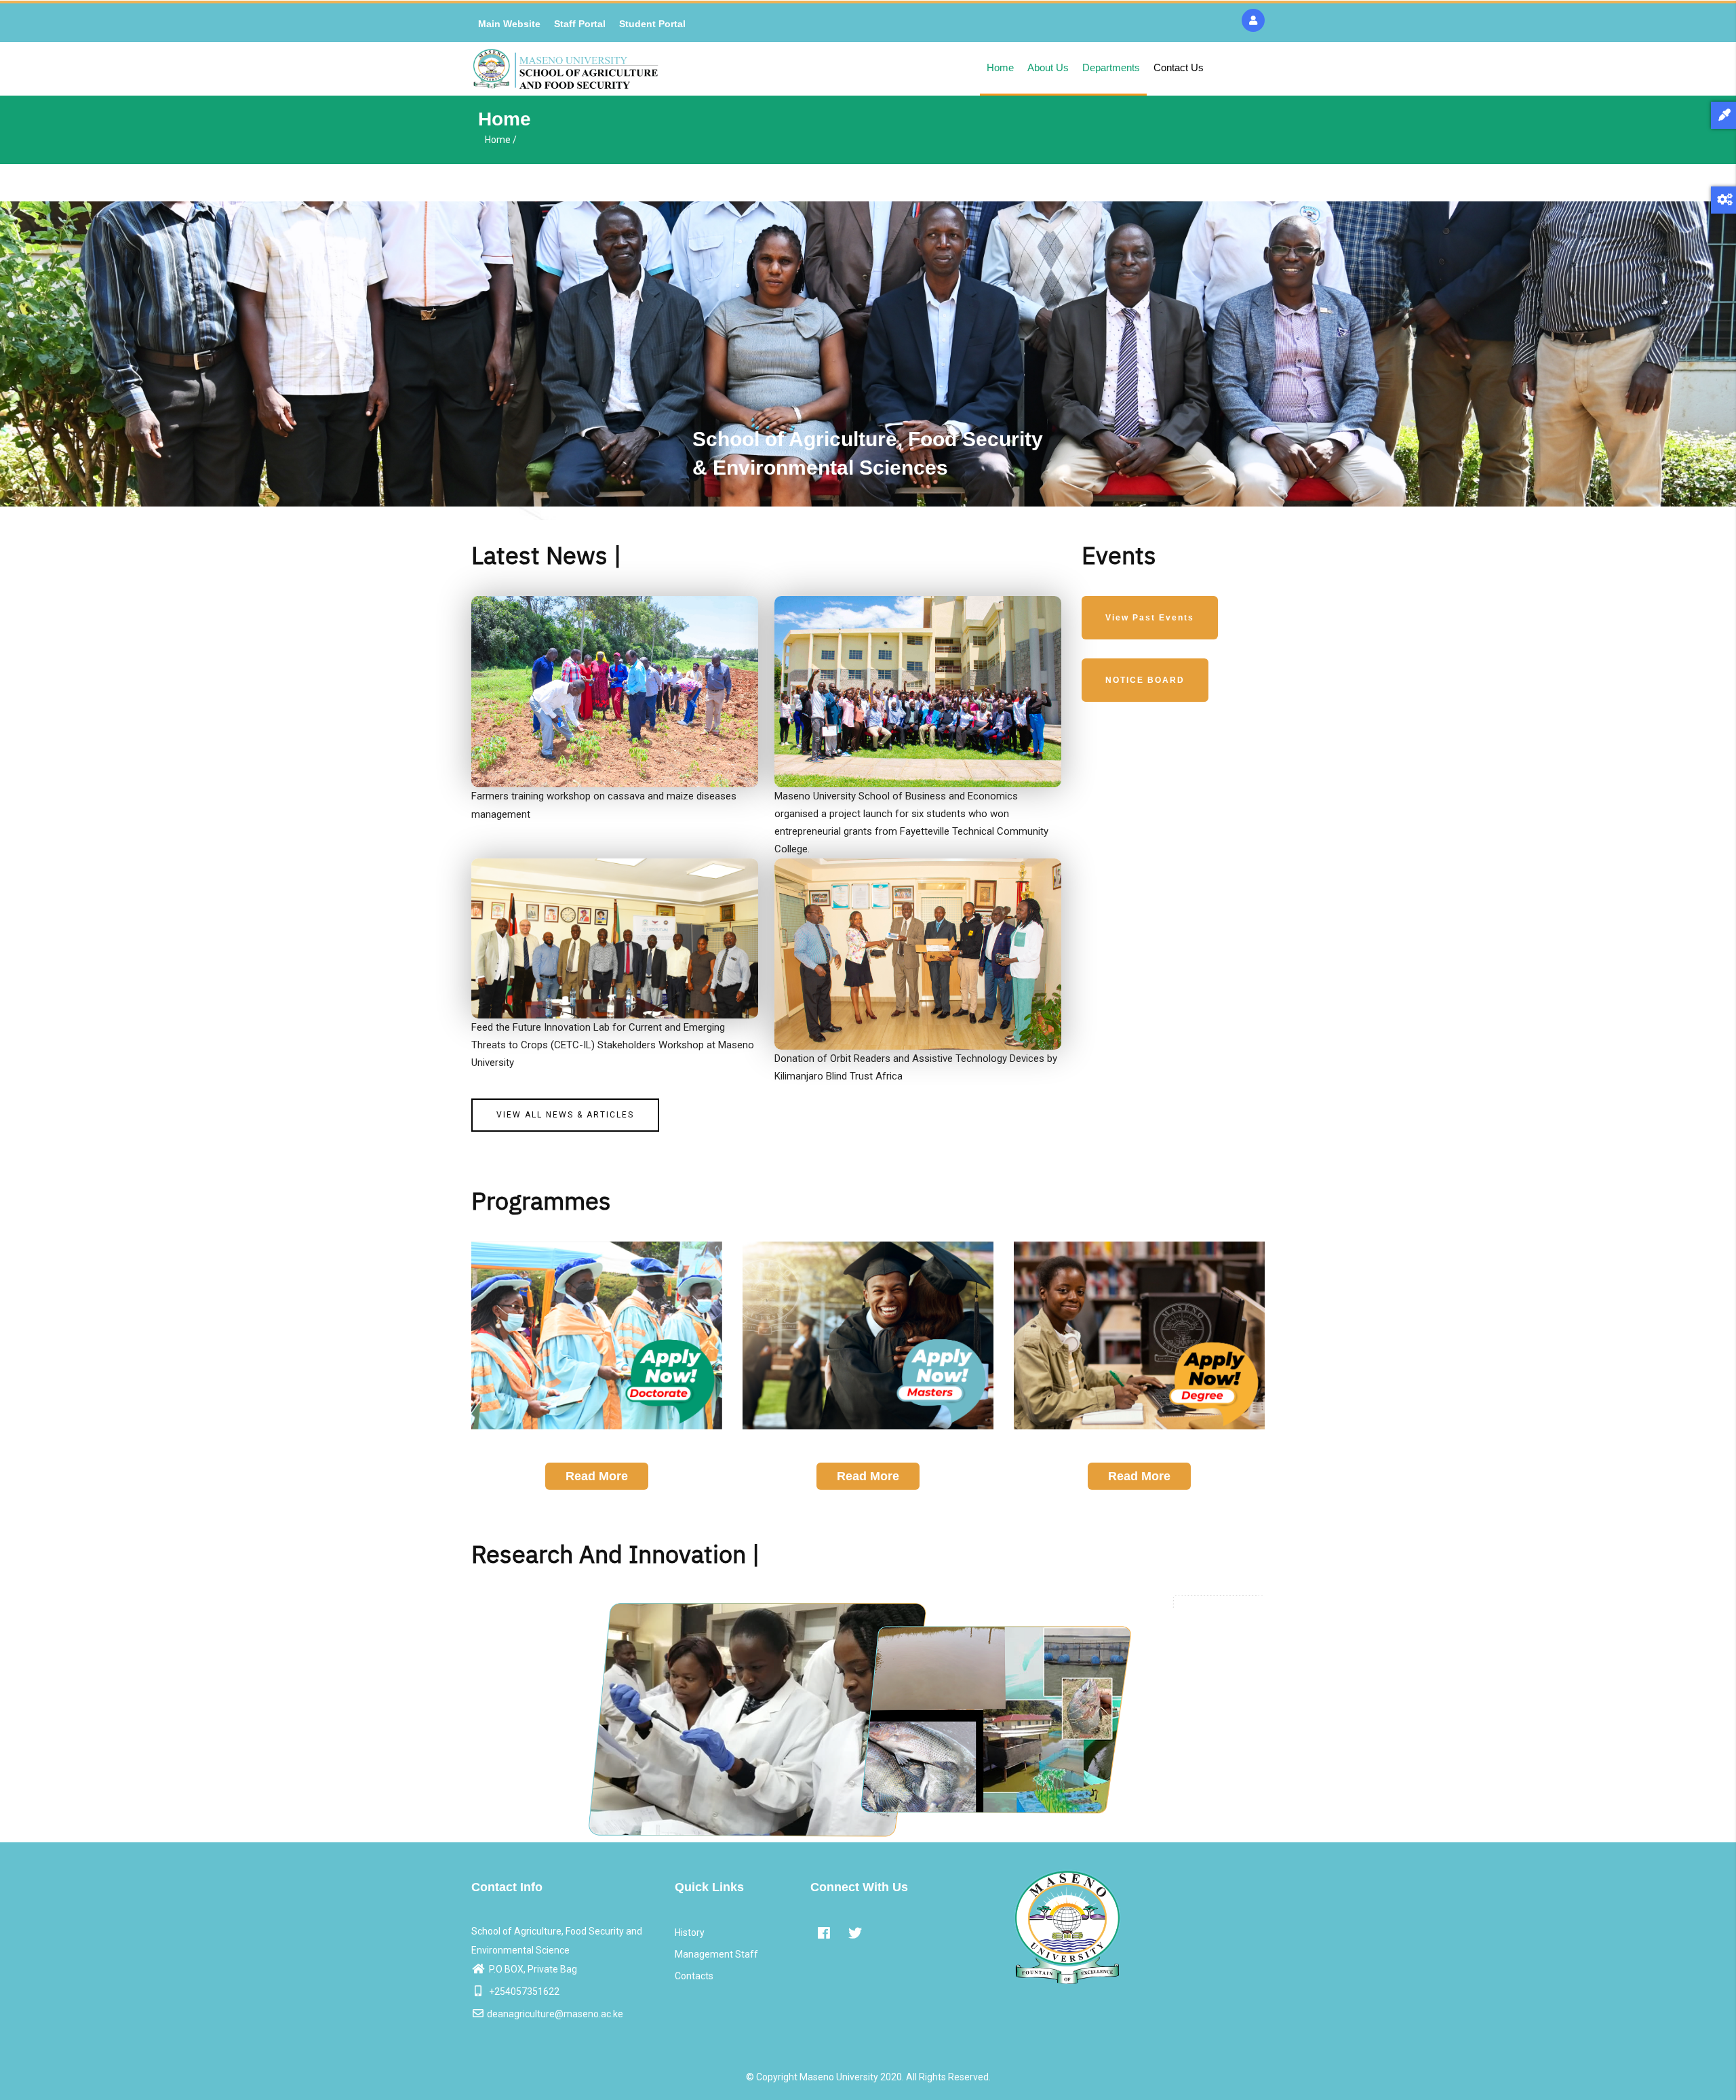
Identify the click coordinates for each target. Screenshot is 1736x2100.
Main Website (509, 24)
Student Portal (652, 24)
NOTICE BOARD (1145, 680)
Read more (597, 1476)
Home (1000, 67)
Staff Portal (580, 24)
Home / (501, 140)
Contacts (694, 1976)
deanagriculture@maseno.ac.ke (555, 2014)
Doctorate (596, 1443)
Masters (868, 1443)
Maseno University (839, 2077)
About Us (1048, 67)
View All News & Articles (565, 1115)
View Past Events (1150, 618)
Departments (1111, 67)
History (690, 1933)
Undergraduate (1139, 1443)
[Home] (566, 69)
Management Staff (716, 1954)
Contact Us (1179, 67)
